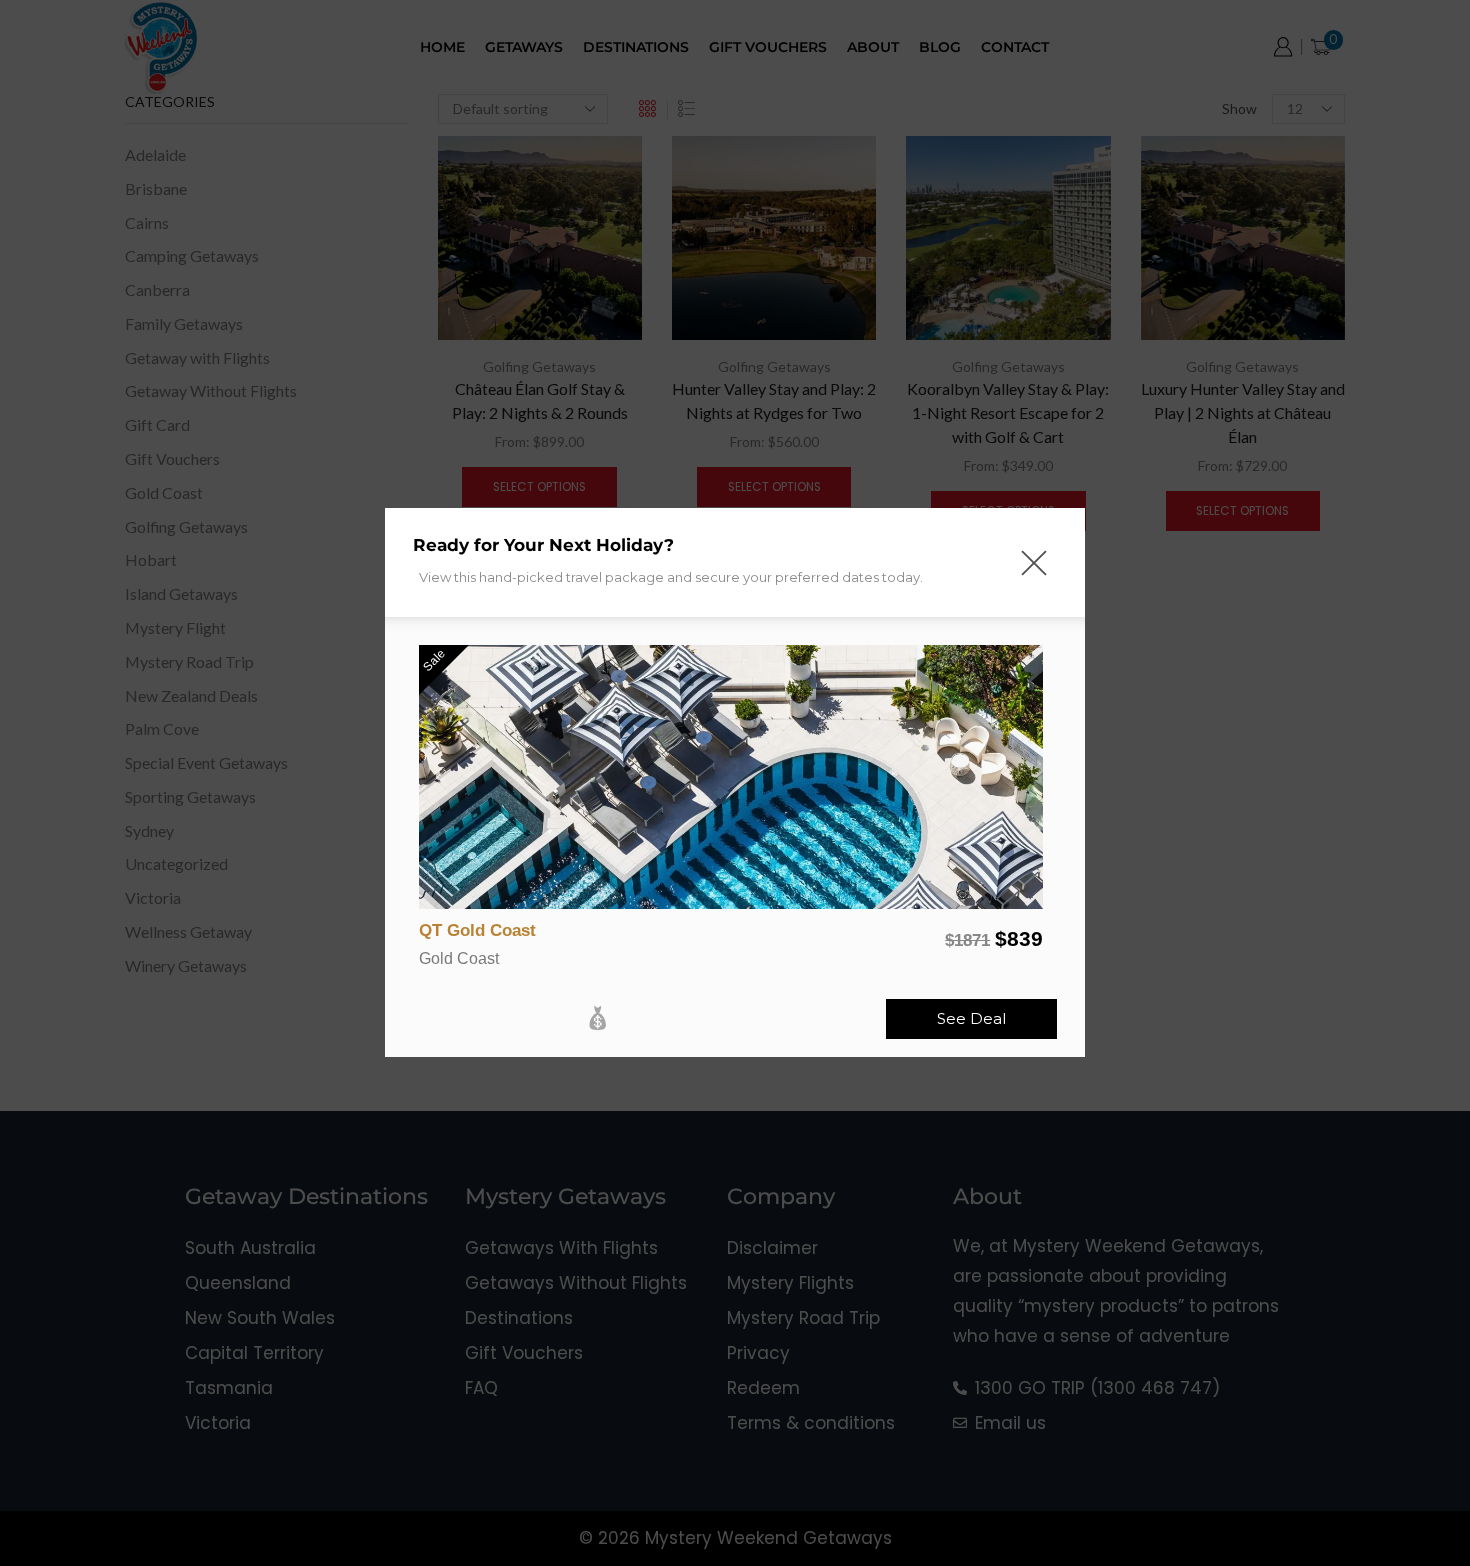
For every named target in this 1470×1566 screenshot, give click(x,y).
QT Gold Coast (477, 930)
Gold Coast (459, 958)
